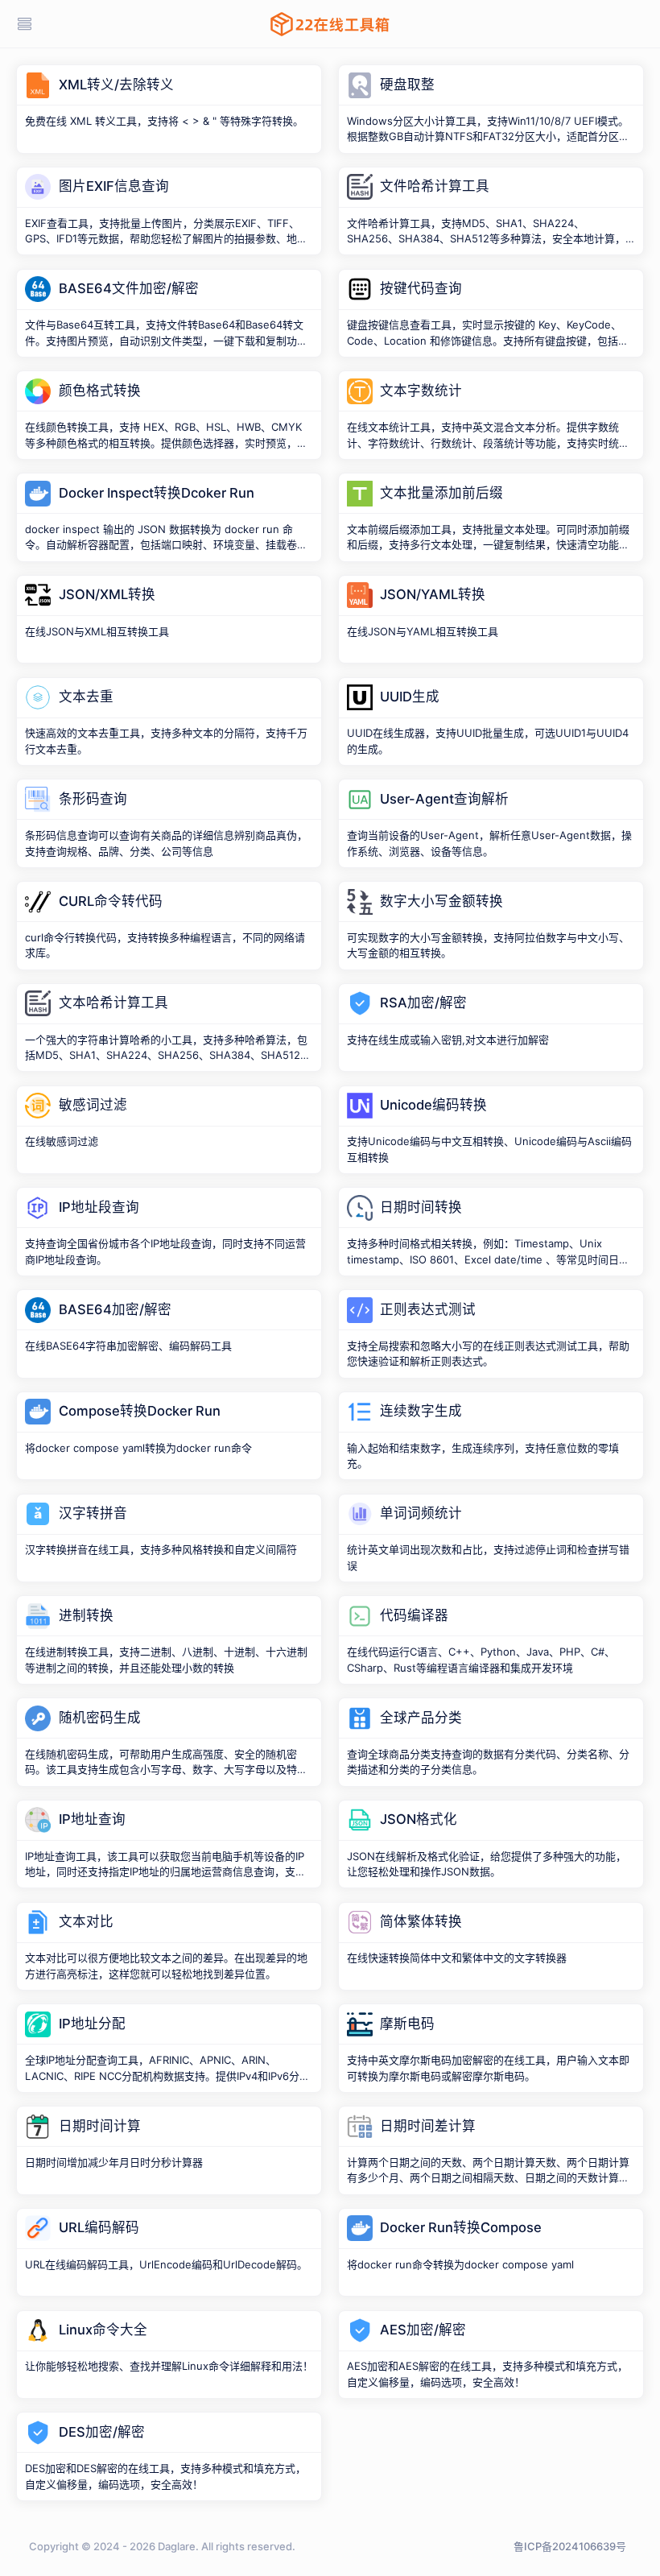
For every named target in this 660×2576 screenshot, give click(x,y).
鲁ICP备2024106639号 (570, 2546)
